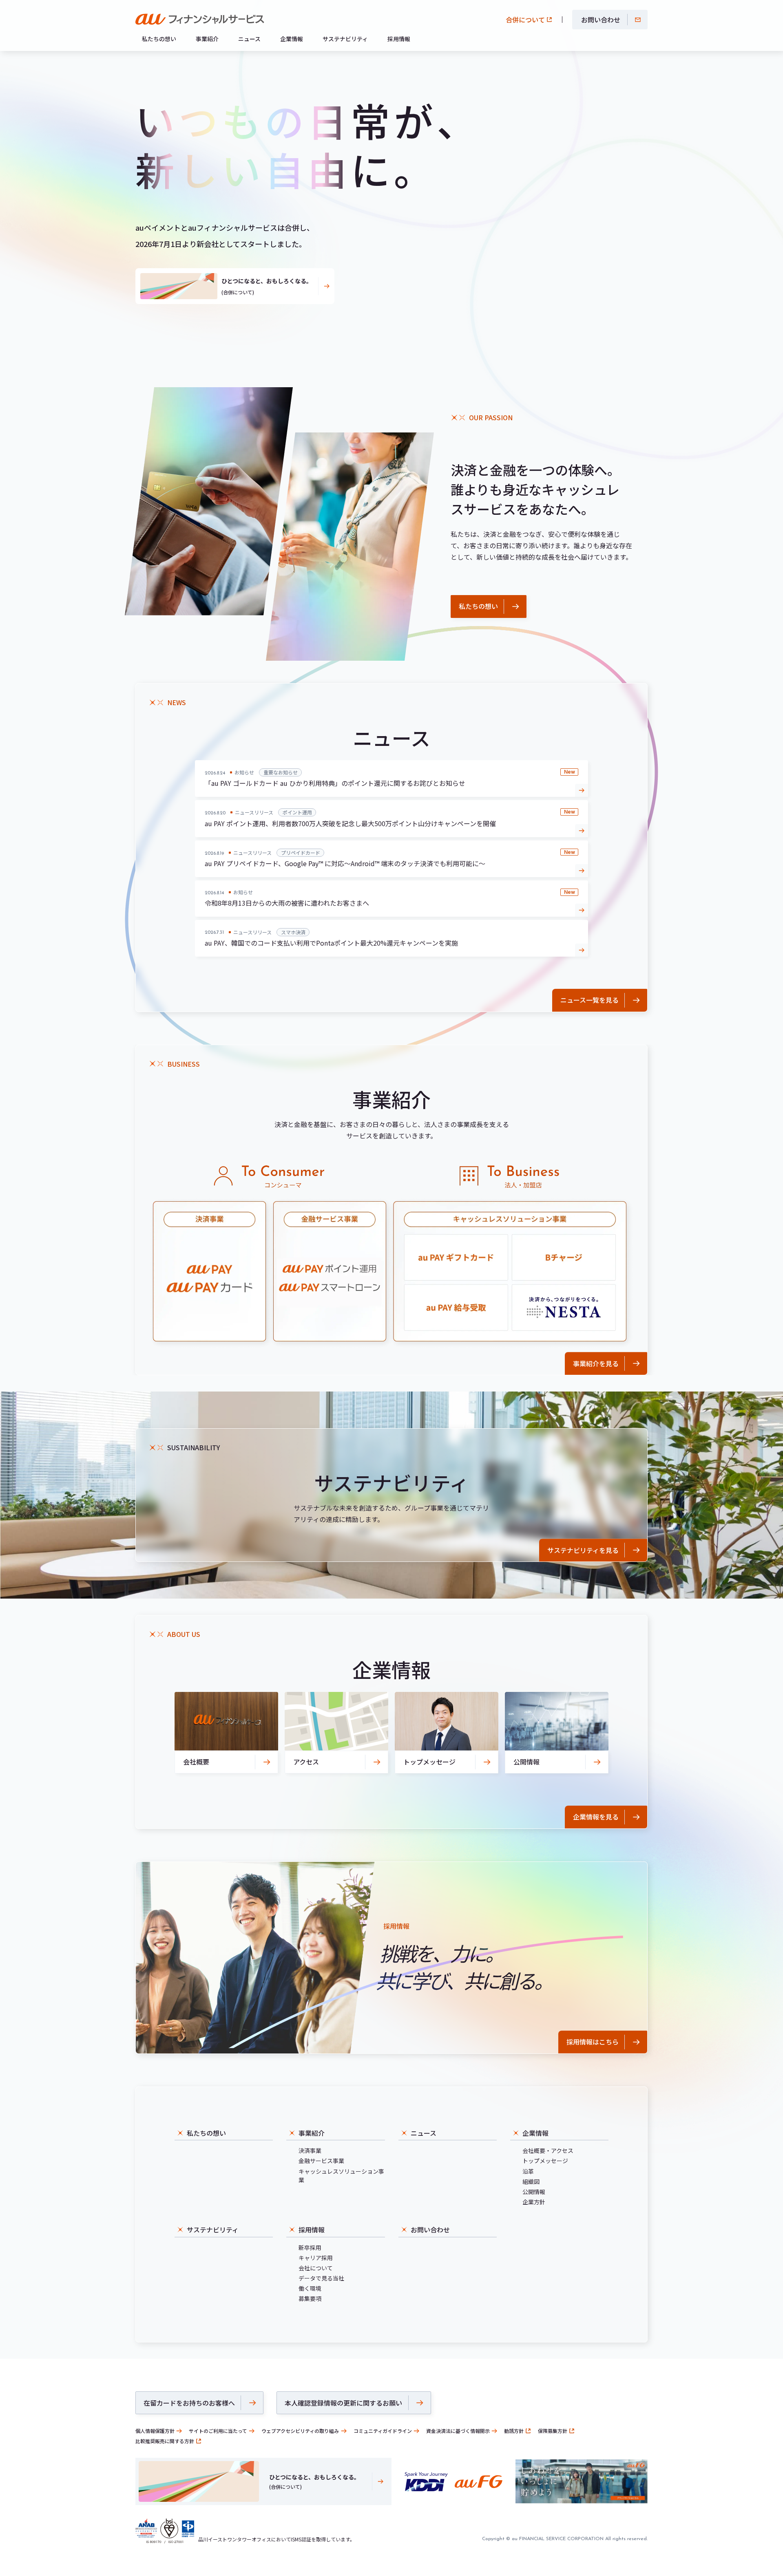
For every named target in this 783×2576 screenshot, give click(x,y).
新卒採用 (310, 2247)
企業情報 (292, 39)
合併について (525, 20)
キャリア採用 (316, 2258)
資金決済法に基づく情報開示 (458, 2431)
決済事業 (310, 2150)
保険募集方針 (553, 2431)
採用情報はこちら (593, 2042)
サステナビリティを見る (583, 1550)
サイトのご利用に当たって (218, 2431)
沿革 (528, 2171)
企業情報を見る (596, 1817)
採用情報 (399, 39)
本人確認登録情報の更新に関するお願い (343, 2403)
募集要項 (310, 2298)
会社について (316, 2268)
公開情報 (534, 2192)
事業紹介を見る (596, 1363)
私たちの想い (159, 39)
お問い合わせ (601, 20)
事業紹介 (207, 39)
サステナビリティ (345, 39)
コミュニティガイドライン (383, 2431)
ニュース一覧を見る (589, 1000)
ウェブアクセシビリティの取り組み (300, 2431)
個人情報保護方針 (155, 2431)
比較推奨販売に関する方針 (165, 2441)
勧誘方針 (514, 2431)
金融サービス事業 (321, 2161)
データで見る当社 (321, 2278)
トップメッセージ (545, 2161)
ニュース (249, 39)
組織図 (531, 2181)
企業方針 (534, 2202)
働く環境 (310, 2288)
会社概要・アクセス (548, 2150)
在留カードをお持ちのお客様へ (189, 2403)
